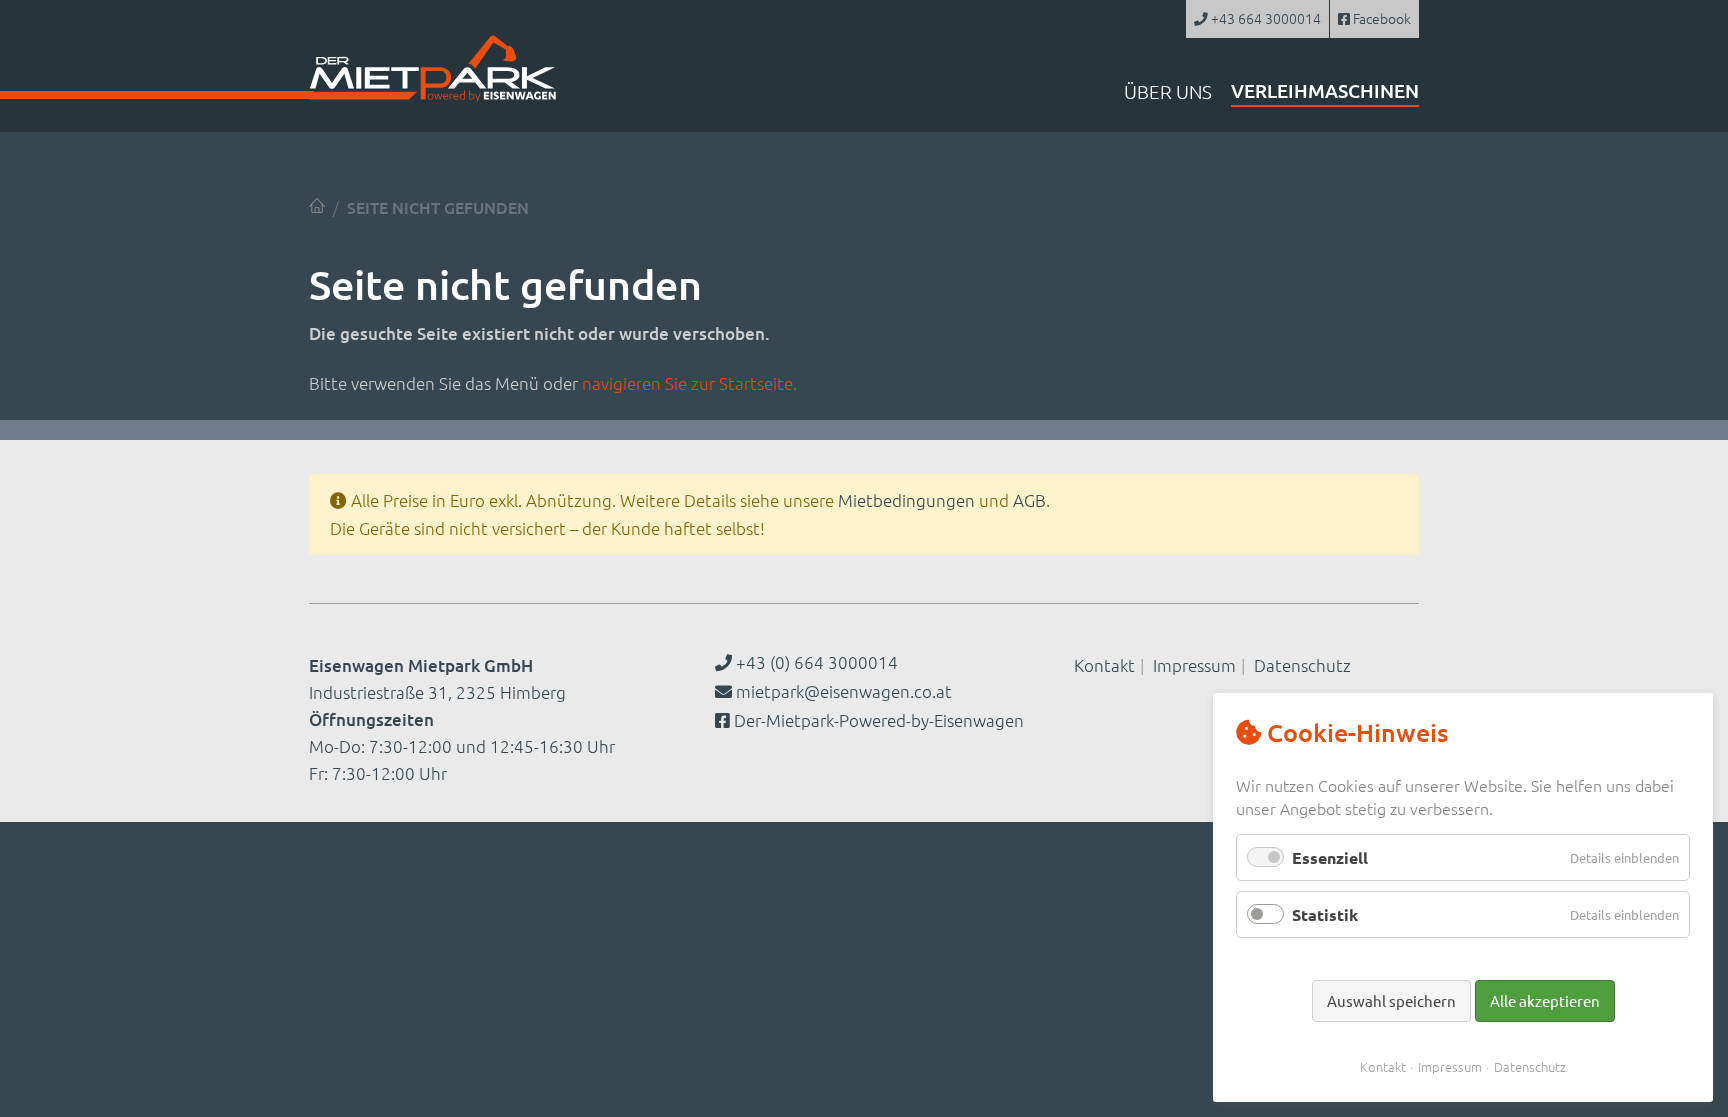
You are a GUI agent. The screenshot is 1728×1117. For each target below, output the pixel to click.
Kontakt (1104, 665)
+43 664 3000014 (1264, 18)
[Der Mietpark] (317, 205)
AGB (1029, 500)
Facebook (1380, 18)
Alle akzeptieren (1545, 1000)
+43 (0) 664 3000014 (815, 662)
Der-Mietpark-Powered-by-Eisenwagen (879, 720)
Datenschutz (1302, 665)
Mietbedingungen (906, 500)
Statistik (1325, 914)
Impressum (1194, 665)
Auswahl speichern (1391, 1000)
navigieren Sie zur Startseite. (689, 383)
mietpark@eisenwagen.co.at (844, 691)
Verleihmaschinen (1325, 90)
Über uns (1168, 91)
